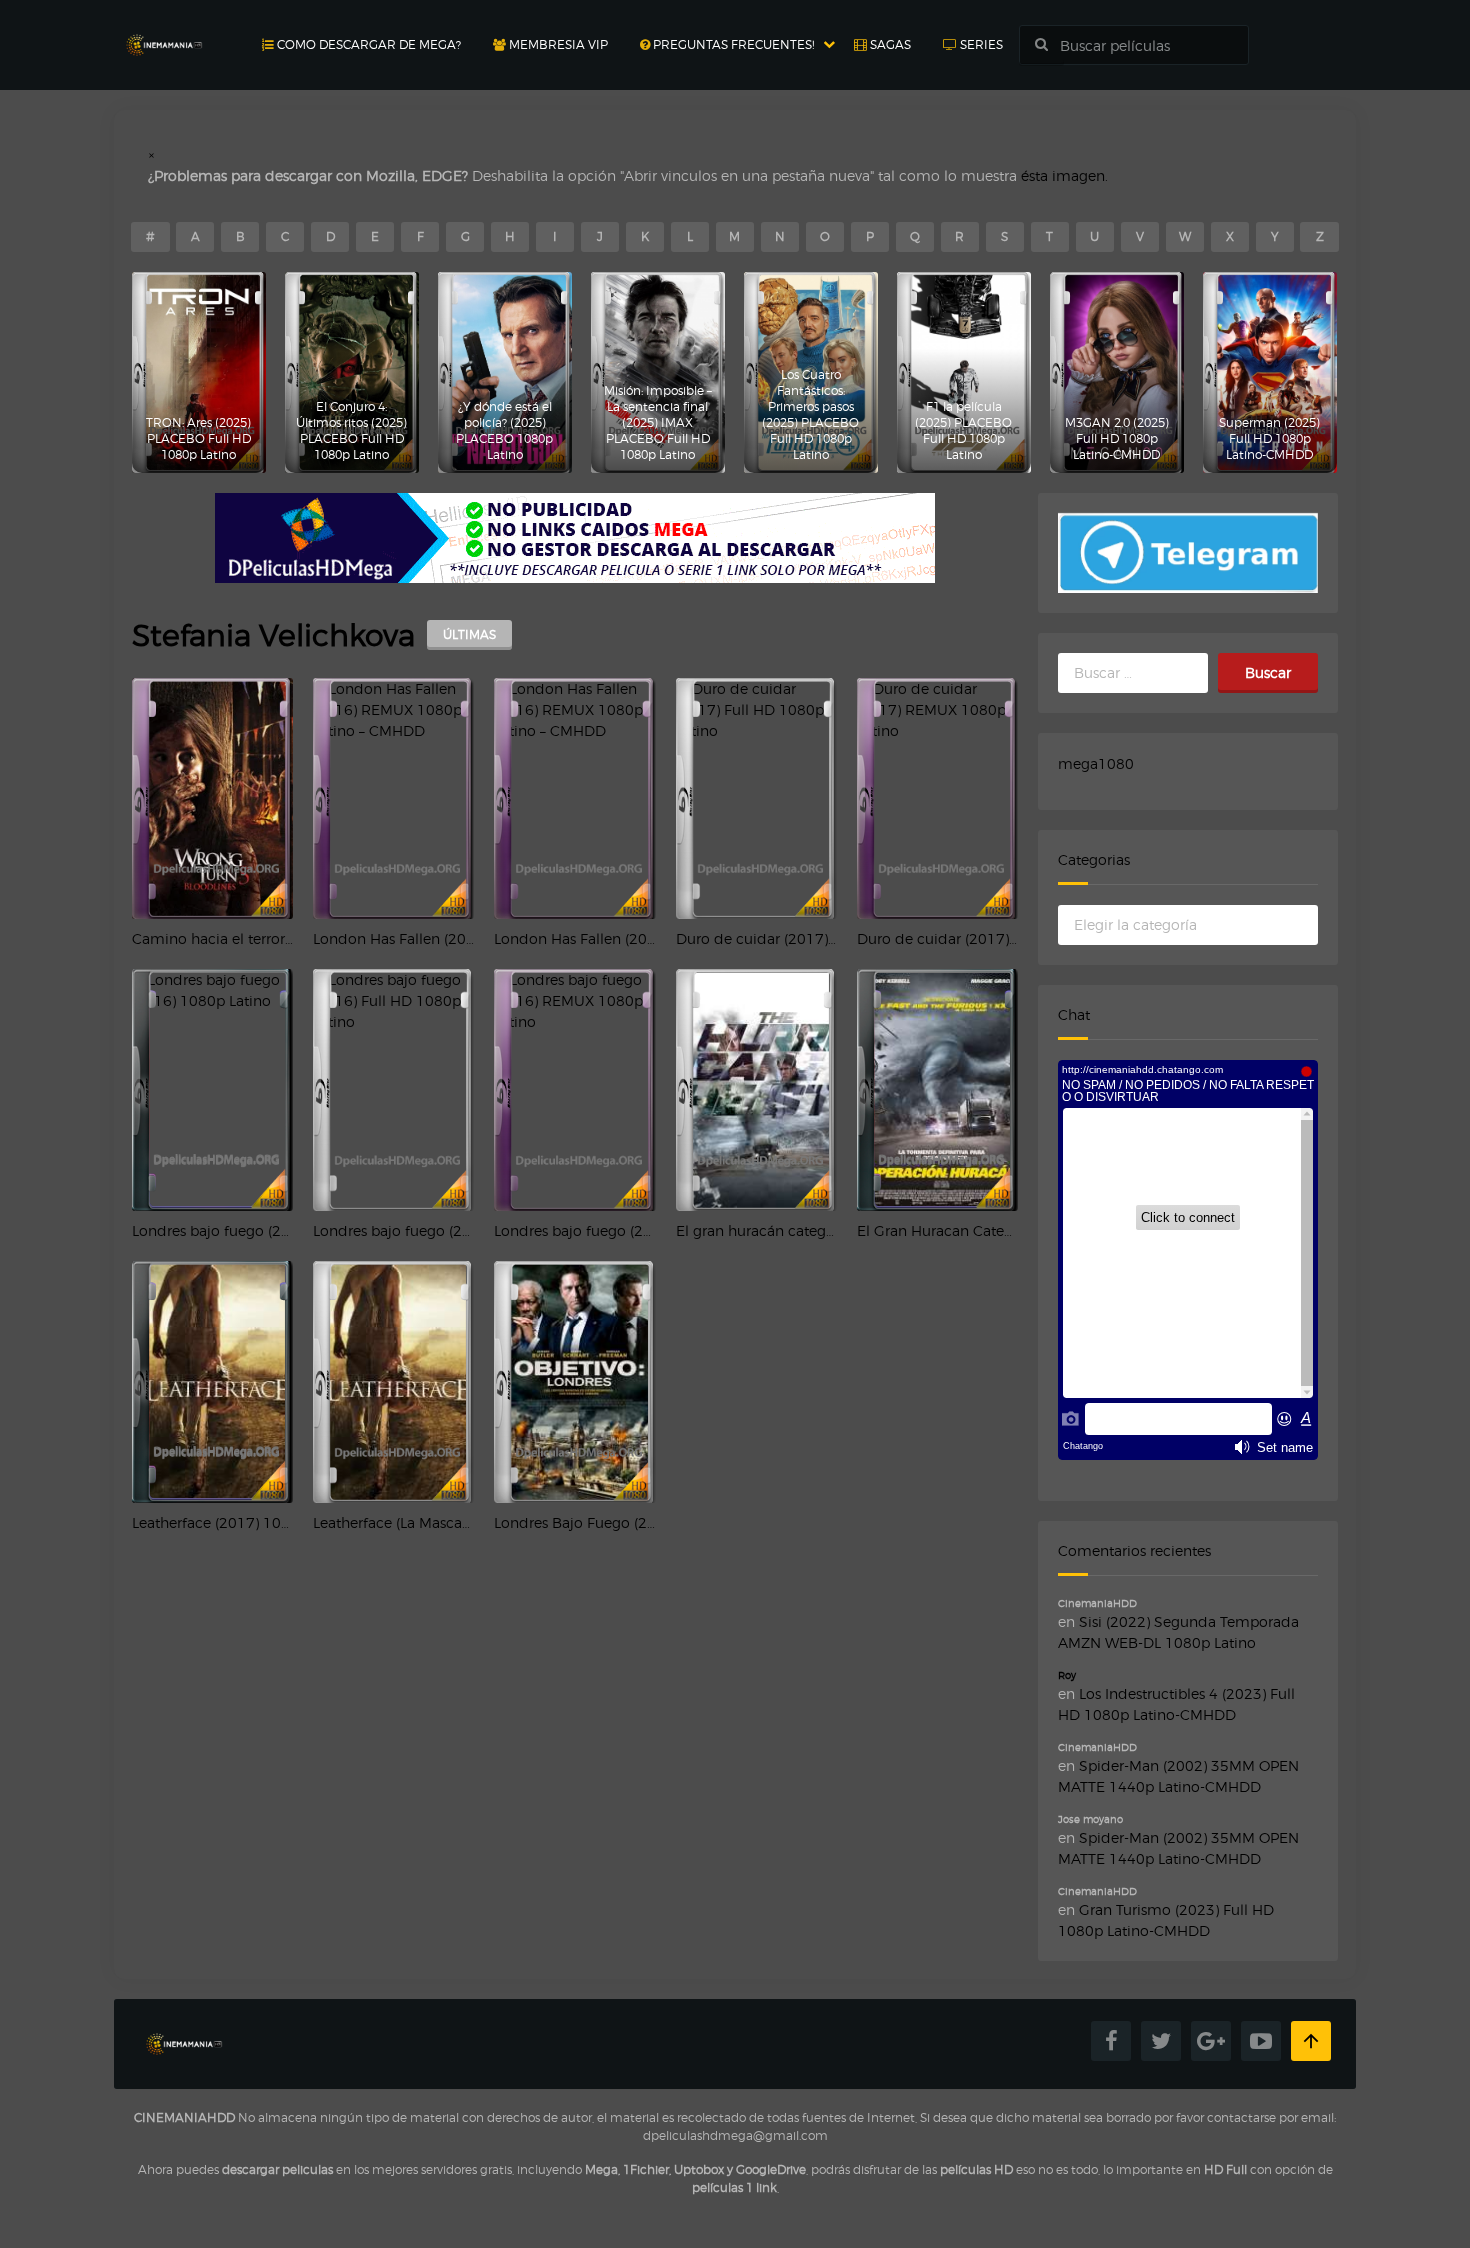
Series (980, 44)
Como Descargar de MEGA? (367, 44)
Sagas (889, 44)
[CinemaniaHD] (164, 25)
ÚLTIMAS (469, 634)
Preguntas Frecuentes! (732, 44)
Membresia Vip (557, 44)
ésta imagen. (1064, 175)
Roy (1067, 1675)
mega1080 (1096, 763)
